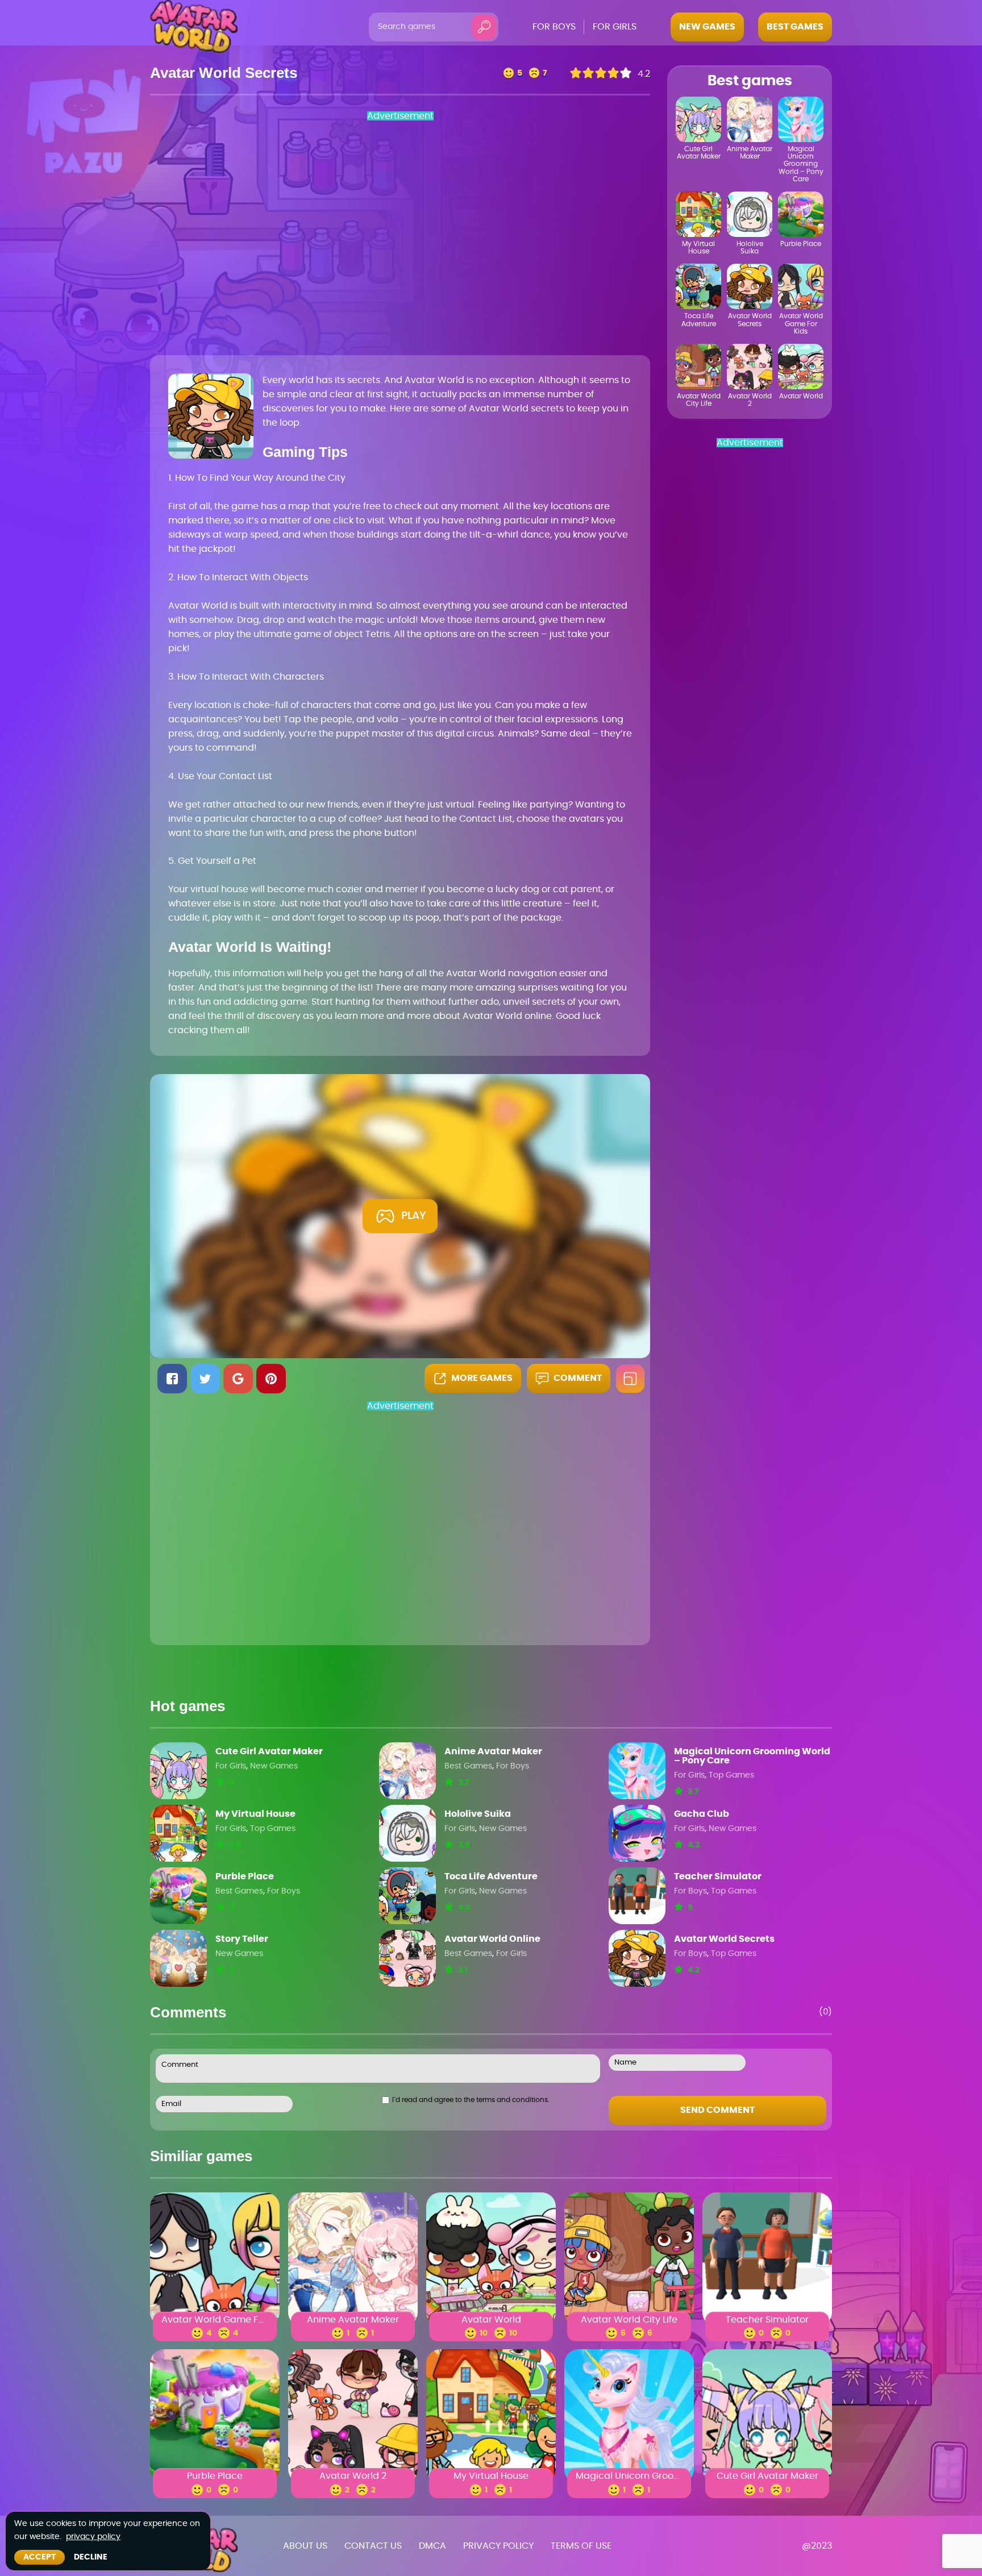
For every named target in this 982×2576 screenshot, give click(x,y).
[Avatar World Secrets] (637, 1958)
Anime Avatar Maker (493, 1751)
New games (707, 27)
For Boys (513, 1766)
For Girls (231, 1766)
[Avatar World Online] (407, 1958)
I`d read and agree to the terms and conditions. (471, 2100)
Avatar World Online (492, 1939)
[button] (172, 1379)
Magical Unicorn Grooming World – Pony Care (752, 1756)
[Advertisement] (315, 237)
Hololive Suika (478, 1814)
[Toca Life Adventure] (407, 1896)
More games (482, 1378)
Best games (795, 27)
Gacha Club (702, 1814)
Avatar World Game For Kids (215, 2320)
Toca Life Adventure (491, 1876)
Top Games (731, 1775)
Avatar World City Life (629, 2320)
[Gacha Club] (637, 1833)
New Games (274, 1766)
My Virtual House (255, 1814)
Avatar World (491, 2320)
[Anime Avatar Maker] (407, 1771)
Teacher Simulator (718, 1876)
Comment (578, 1378)
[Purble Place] (178, 1896)
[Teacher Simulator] (637, 1896)
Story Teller (242, 1939)
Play (414, 1216)
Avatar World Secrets (724, 1939)
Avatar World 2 (353, 2477)
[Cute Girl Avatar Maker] (178, 1771)
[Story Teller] (178, 1958)
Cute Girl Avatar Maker (269, 1751)
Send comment (717, 2110)
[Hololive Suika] (407, 1833)
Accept (39, 2557)
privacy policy (93, 2537)
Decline (91, 2557)
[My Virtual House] (178, 1833)
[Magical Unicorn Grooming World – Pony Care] (637, 1771)
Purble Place (245, 1876)
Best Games (468, 1766)
